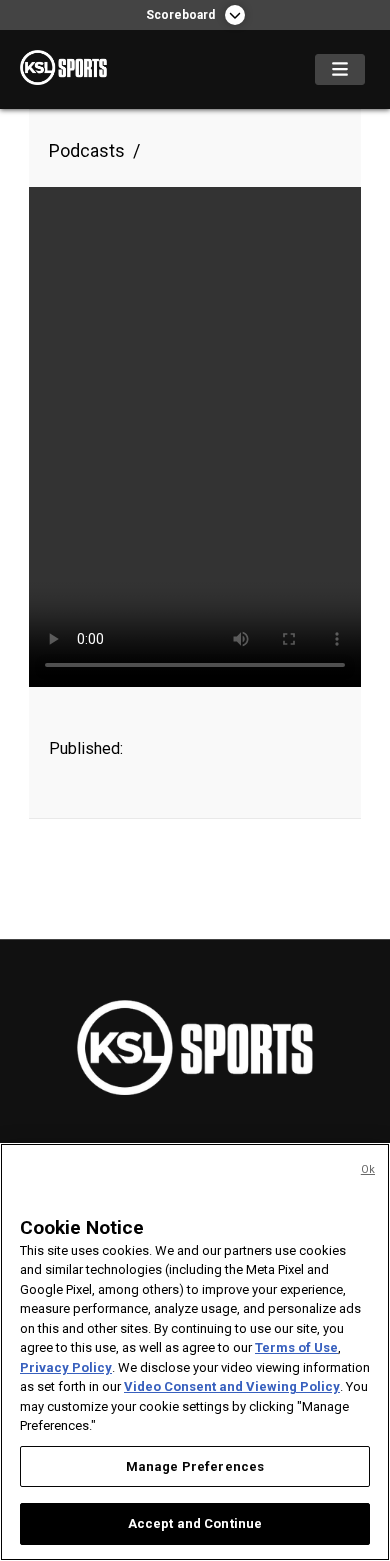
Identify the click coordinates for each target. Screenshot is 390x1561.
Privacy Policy (66, 1367)
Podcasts (87, 150)
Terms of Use (296, 1347)
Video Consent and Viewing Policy (232, 1386)
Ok (368, 1169)
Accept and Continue (195, 1523)
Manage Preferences (195, 1466)
